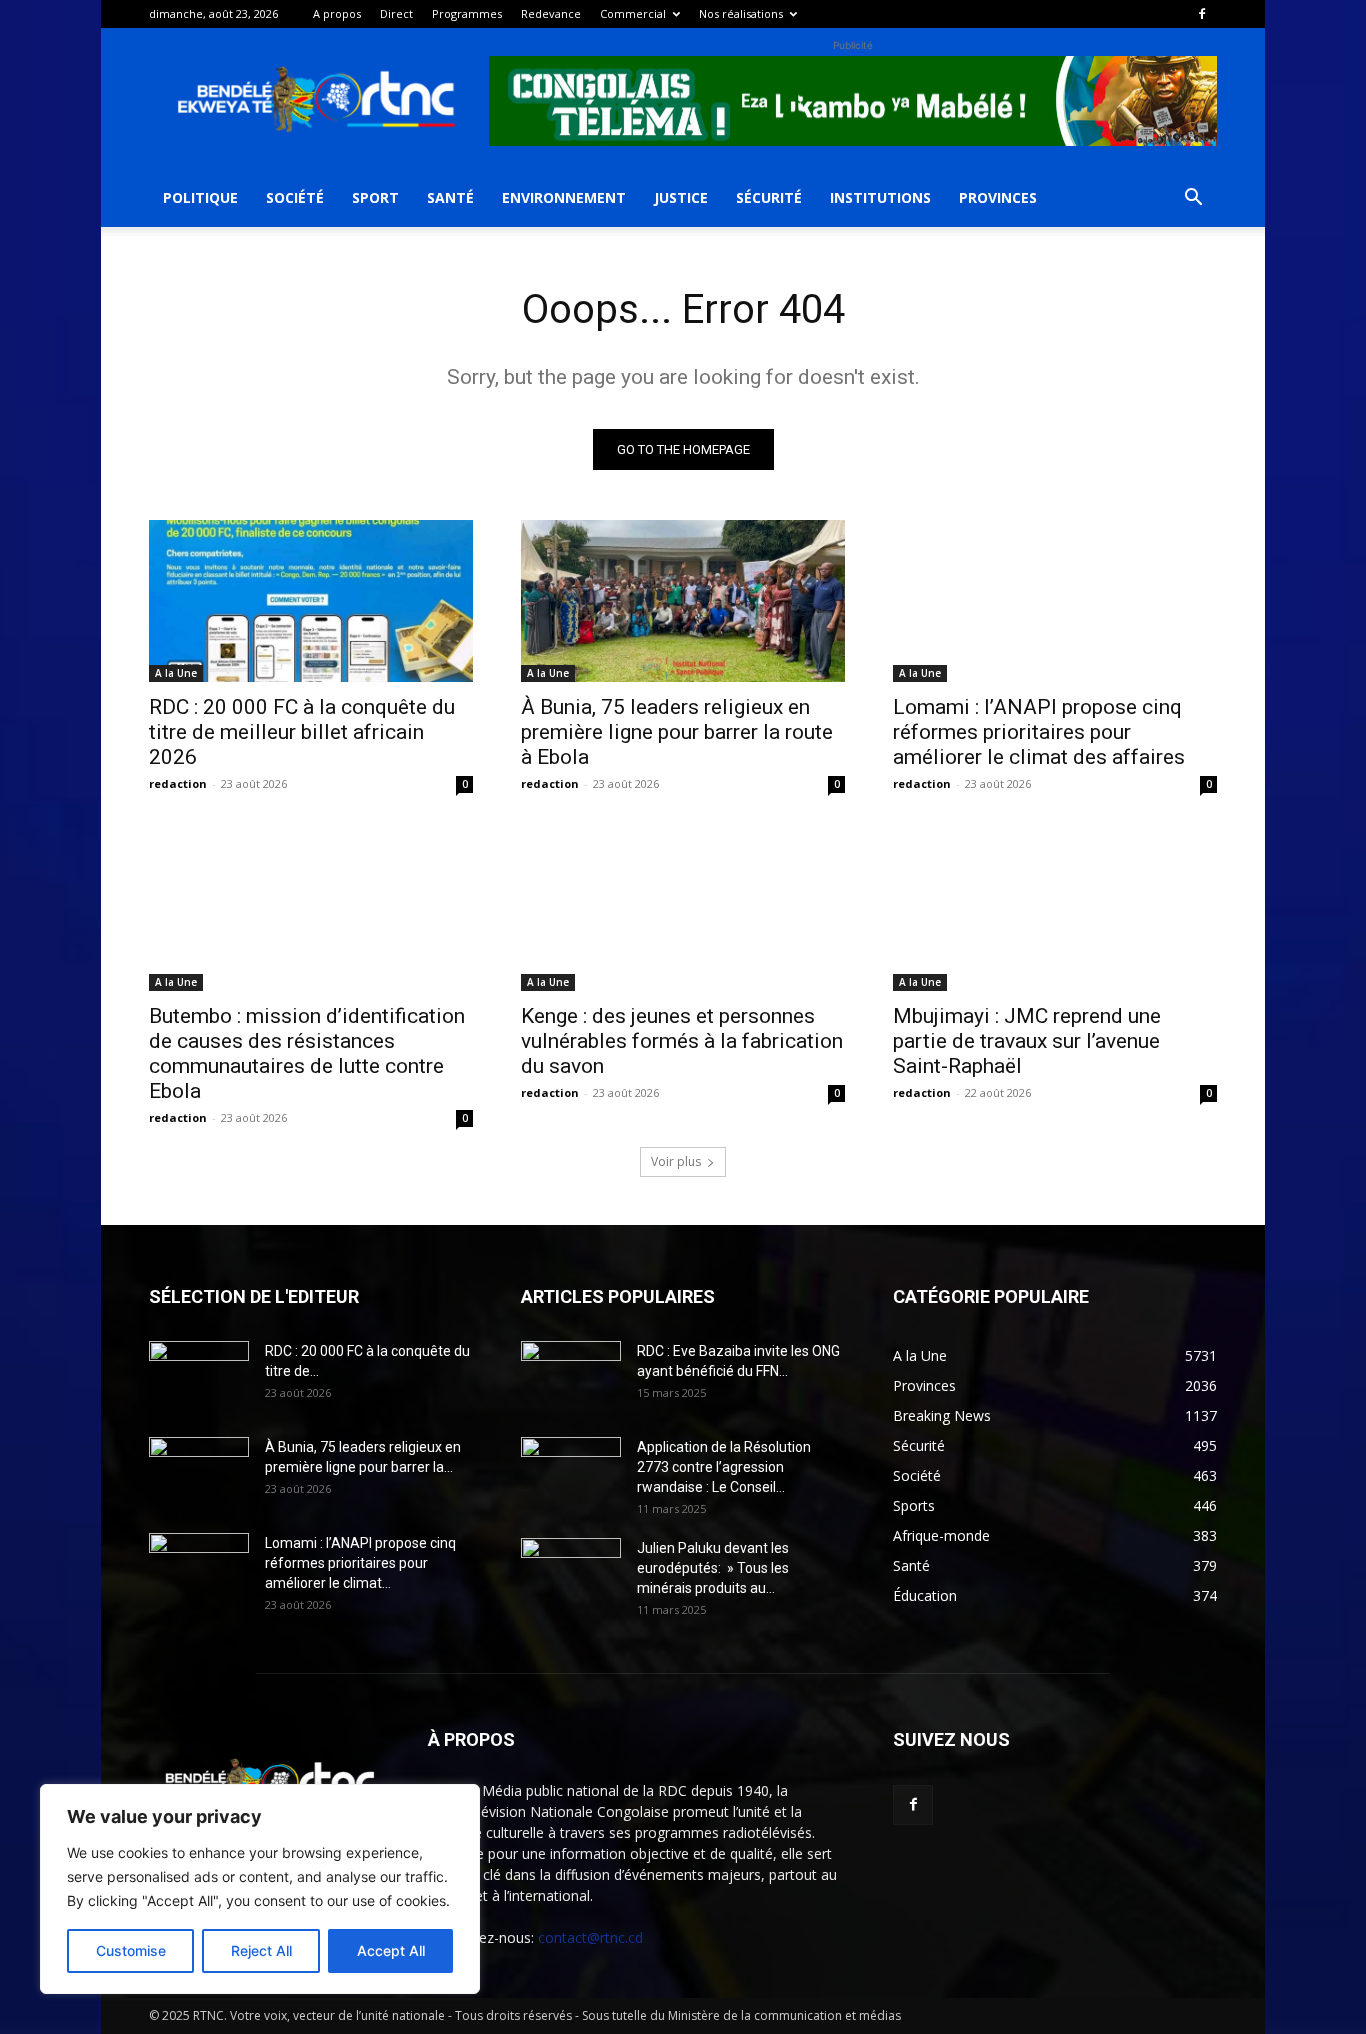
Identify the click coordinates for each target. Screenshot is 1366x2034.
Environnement (564, 197)
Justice (681, 197)
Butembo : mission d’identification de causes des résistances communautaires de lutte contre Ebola (307, 1053)
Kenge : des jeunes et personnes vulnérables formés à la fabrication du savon (682, 1041)
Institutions (880, 197)
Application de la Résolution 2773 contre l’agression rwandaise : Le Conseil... (724, 1467)
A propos (337, 13)
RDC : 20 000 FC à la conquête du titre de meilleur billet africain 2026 (302, 732)
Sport (375, 197)
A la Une (176, 673)
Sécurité (769, 197)
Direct (396, 13)
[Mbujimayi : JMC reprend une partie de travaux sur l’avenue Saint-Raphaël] (1055, 910)
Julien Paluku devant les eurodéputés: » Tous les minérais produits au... (713, 1568)
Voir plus (676, 1161)
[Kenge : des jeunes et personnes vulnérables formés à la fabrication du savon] (683, 910)
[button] (1193, 199)
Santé (450, 197)
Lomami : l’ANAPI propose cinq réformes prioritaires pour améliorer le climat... (360, 1563)
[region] (260, 1889)
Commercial (633, 13)
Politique (200, 197)
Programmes (467, 13)
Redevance (551, 13)
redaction (178, 783)
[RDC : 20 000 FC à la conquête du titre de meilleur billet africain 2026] (311, 601)
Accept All (391, 1950)
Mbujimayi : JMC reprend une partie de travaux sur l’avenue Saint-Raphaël (1027, 1041)
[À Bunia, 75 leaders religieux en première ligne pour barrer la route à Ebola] (683, 601)
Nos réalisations (741, 13)
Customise (131, 1950)
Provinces (998, 197)
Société (295, 197)
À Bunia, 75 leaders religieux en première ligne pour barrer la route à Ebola (677, 732)
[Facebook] (1202, 14)
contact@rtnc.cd (590, 1937)
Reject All (261, 1950)
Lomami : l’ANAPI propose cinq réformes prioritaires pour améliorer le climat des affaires (1039, 732)
